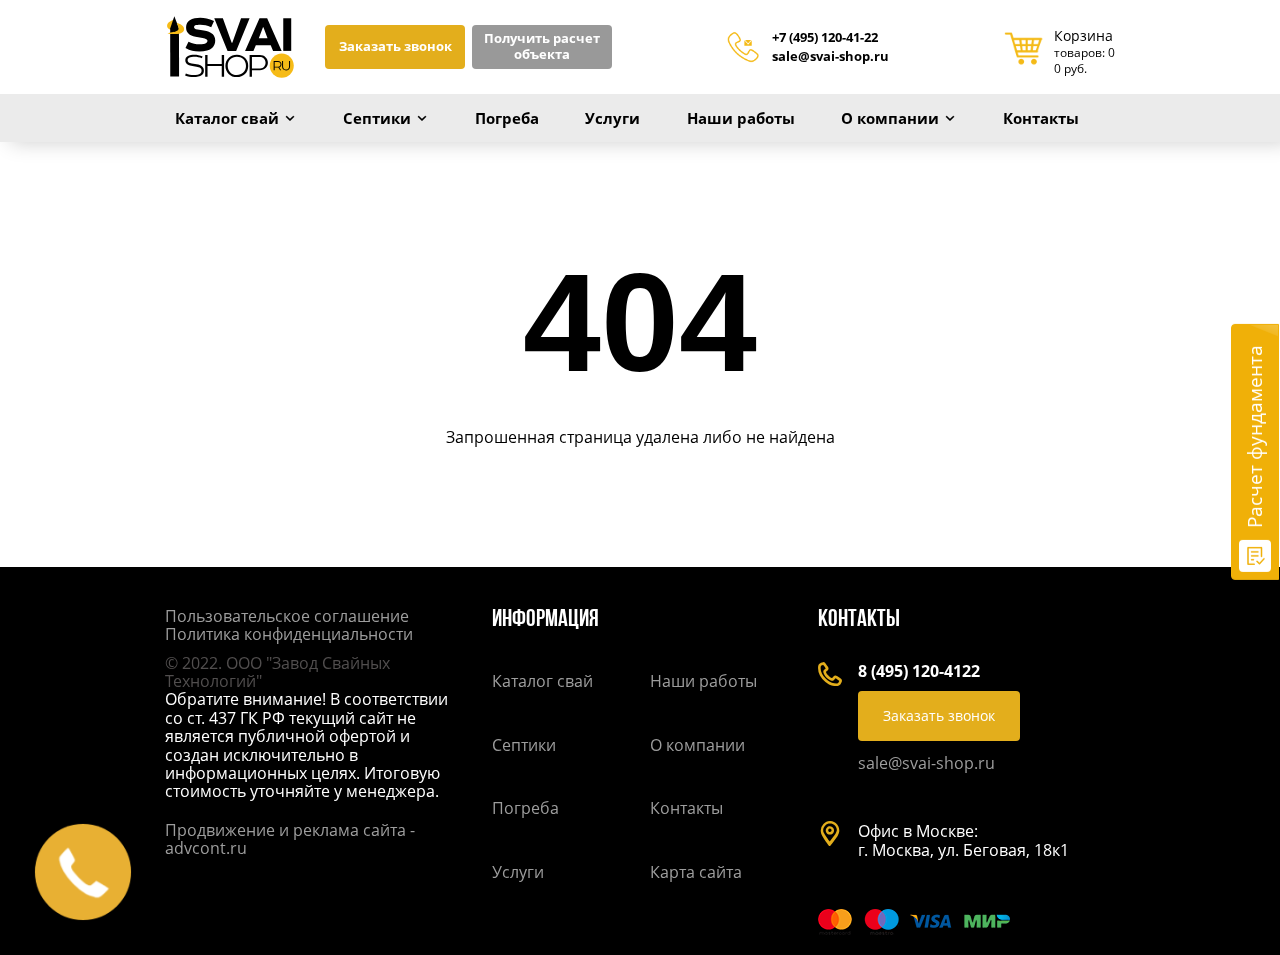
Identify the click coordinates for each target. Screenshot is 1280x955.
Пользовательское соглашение (287, 616)
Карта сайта (696, 872)
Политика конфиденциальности (289, 634)
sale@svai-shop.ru (830, 57)
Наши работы (741, 118)
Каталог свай (227, 118)
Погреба (507, 118)
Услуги (612, 118)
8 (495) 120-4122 (919, 671)
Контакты (1041, 118)
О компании (890, 118)
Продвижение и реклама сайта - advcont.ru (290, 839)
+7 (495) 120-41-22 (825, 38)
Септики (377, 118)
